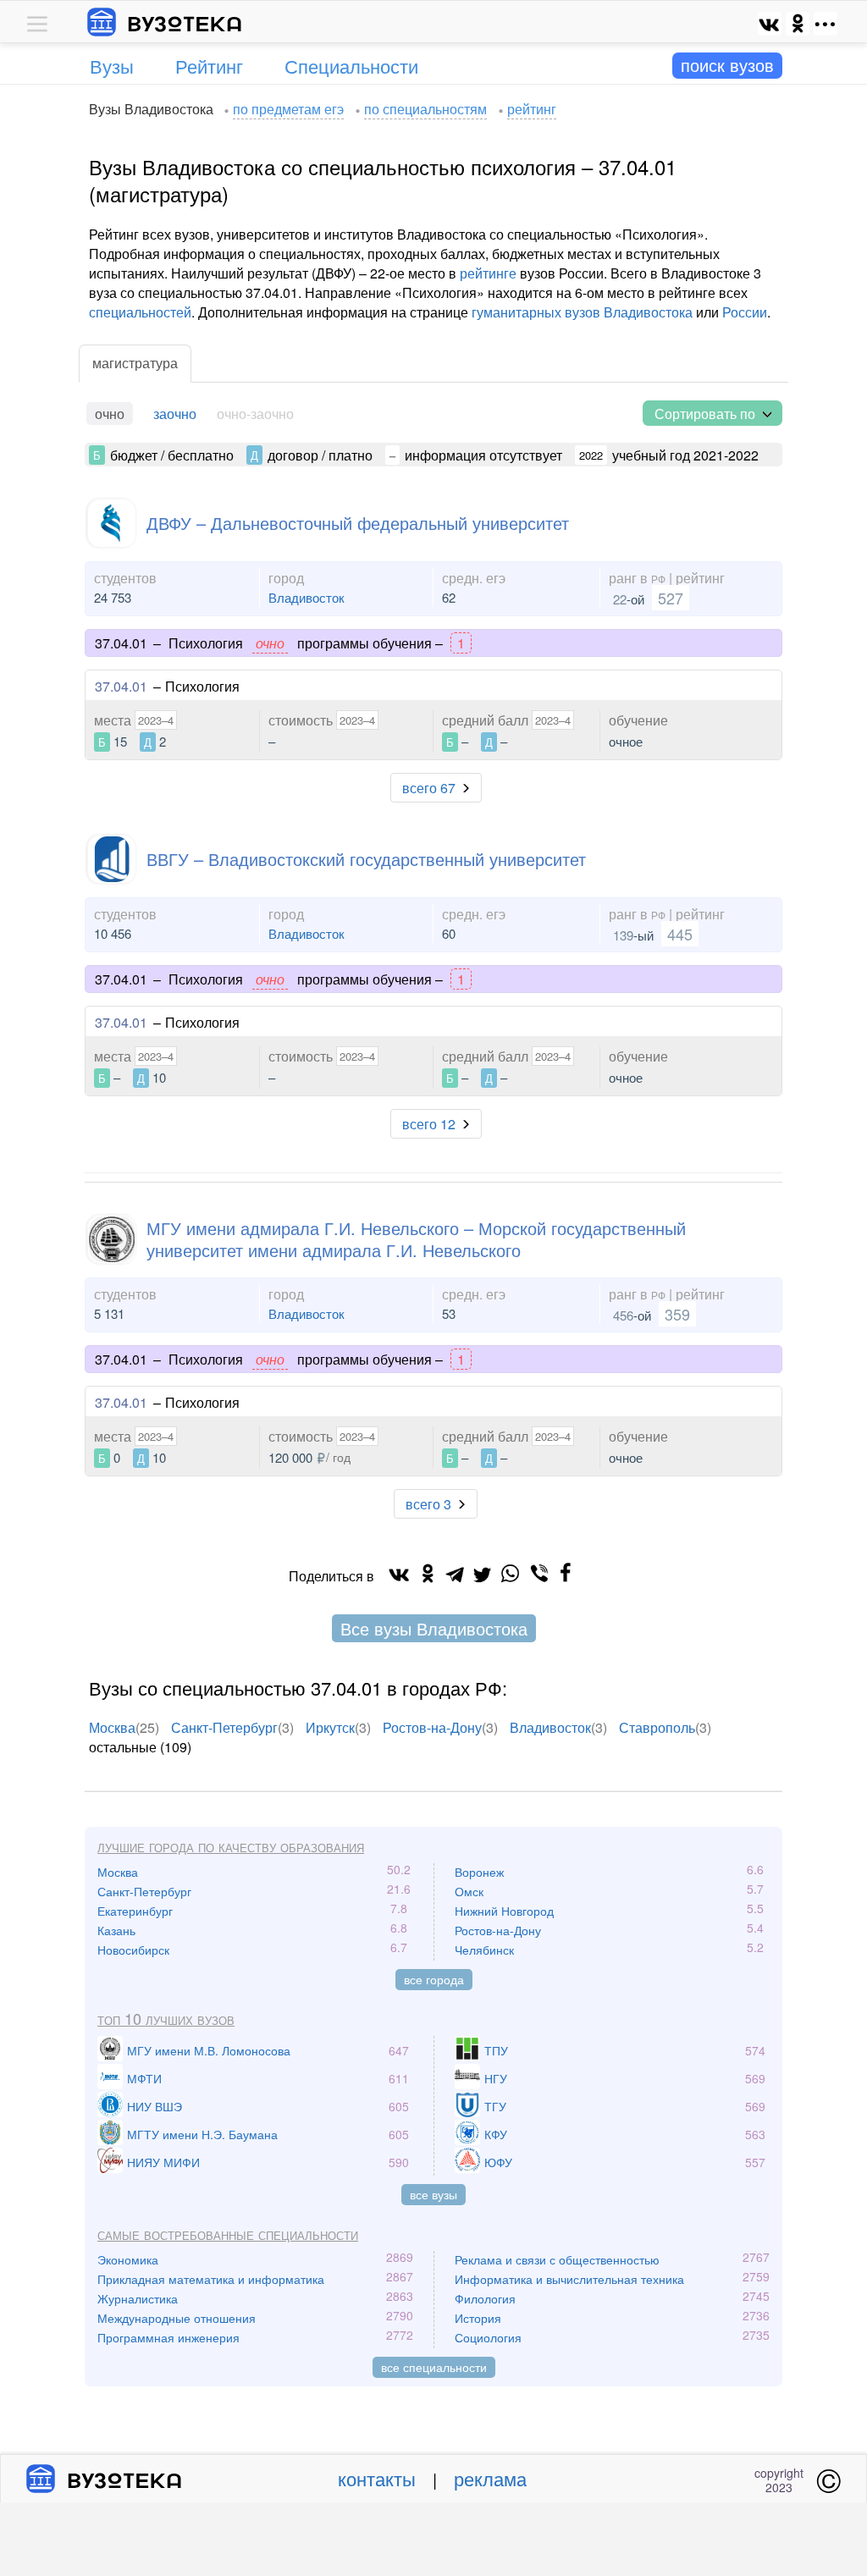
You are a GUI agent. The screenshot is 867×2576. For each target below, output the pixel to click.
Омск (469, 1891)
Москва (112, 1727)
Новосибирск (133, 1950)
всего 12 (429, 1124)
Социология (488, 2337)
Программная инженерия (168, 2337)
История (478, 2318)
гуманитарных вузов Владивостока (582, 312)
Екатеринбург (135, 1911)
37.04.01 (121, 686)
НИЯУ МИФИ (163, 2162)
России (745, 312)
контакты (377, 2478)
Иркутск (330, 1727)
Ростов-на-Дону (432, 1727)
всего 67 (429, 788)
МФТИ (144, 2078)
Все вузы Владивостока (434, 1628)
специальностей (140, 312)
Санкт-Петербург (224, 1727)
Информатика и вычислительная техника (569, 2279)
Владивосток (306, 597)
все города (434, 1979)
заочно (175, 414)
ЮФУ (498, 2162)
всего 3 (428, 1504)
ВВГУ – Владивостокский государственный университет (366, 859)
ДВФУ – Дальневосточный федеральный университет (358, 523)
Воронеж (479, 1872)
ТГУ (495, 2106)
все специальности (434, 2367)
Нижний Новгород (504, 1911)
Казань (116, 1930)
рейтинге (488, 273)
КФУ (496, 2134)
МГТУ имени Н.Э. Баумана (202, 2134)
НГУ (496, 2078)
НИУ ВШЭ (155, 2106)
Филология (485, 2298)
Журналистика (138, 2298)
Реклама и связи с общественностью (557, 2259)
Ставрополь (657, 1727)
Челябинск (484, 1950)
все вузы (433, 2194)
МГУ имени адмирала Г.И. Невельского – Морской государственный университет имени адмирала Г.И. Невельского (416, 1239)
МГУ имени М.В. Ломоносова (209, 2050)
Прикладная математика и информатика (211, 2279)
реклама (490, 2478)
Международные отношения (177, 2318)
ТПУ (496, 2050)
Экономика (128, 2259)
